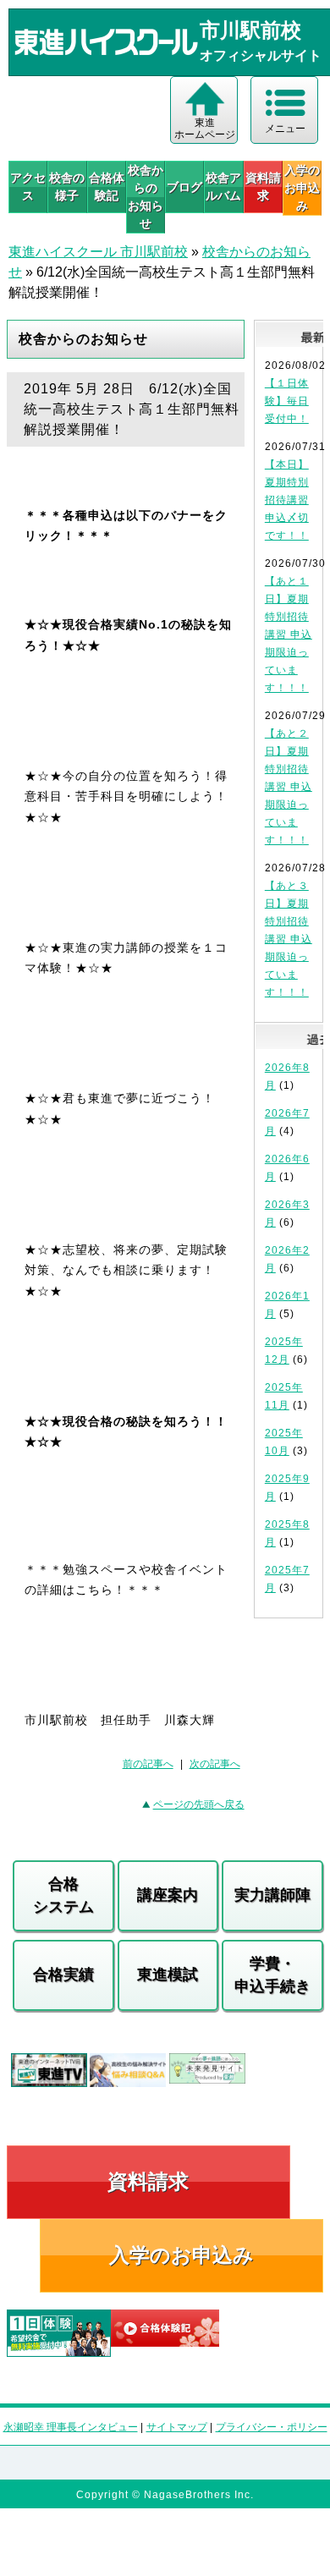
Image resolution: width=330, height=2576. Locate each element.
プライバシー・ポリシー (272, 2427)
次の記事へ (215, 1764)
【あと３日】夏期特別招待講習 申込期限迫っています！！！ (289, 939)
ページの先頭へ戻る (199, 1804)
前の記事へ (148, 1764)
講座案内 (168, 1895)
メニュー (285, 129)
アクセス (28, 187)
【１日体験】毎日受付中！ (287, 401)
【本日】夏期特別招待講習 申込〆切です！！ (287, 500)
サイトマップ (177, 2427)
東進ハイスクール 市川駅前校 (98, 252)
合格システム (63, 1895)
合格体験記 (107, 187)
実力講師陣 (272, 1895)
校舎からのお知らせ (146, 197)
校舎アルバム (223, 187)
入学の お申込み (302, 188)
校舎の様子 (67, 187)
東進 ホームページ (205, 129)
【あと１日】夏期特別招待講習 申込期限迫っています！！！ (289, 634)
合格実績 (63, 1975)
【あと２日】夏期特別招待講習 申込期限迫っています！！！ (289, 787)
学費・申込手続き (272, 1975)
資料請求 (263, 187)
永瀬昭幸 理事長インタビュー (71, 2427)
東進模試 (168, 1975)
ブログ (184, 187)
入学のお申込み (181, 2255)
